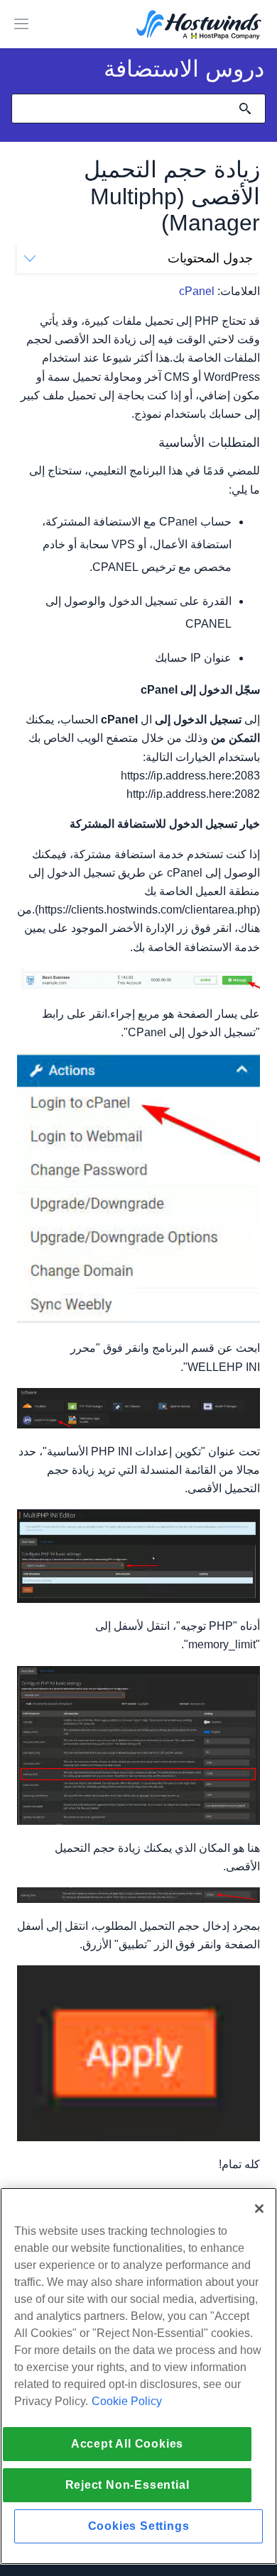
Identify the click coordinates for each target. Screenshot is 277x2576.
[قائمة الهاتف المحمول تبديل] (21, 24)
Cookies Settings (139, 2526)
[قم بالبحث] (245, 109)
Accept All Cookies (127, 2444)
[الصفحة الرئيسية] (199, 26)
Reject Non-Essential (127, 2485)
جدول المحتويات (210, 258)
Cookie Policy (127, 2401)
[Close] (259, 2209)
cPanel (197, 291)
